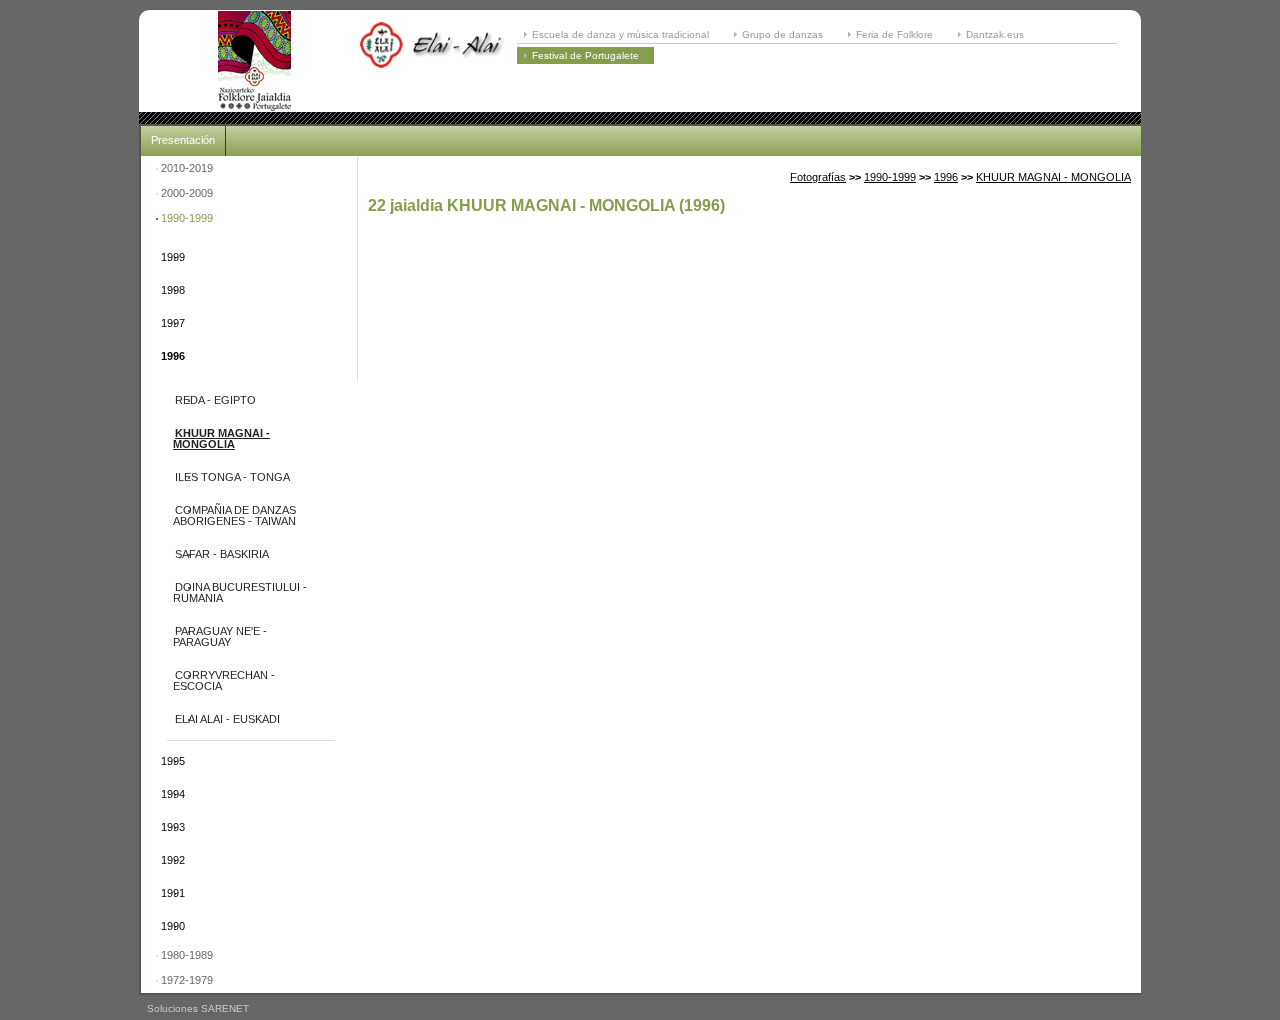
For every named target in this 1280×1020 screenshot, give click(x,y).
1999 (173, 257)
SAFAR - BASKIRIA (222, 554)
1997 (173, 323)
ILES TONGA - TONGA (232, 477)
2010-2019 (187, 168)
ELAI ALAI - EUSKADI (227, 719)
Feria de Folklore (894, 34)
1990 (173, 926)
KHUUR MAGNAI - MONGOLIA (221, 438)
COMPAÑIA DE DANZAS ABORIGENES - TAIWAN (234, 515)
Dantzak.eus (995, 34)
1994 (173, 794)
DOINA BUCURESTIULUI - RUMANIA (240, 592)
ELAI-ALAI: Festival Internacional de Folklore (254, 61)
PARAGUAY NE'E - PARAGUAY (220, 636)
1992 (173, 860)
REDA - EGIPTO (215, 400)
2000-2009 (187, 193)
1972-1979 (187, 980)
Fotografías (818, 177)
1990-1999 (187, 218)
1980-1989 (187, 955)
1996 (173, 356)
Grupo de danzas (782, 34)
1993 (173, 827)
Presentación (183, 140)
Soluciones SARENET (198, 1008)
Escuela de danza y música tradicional (620, 34)
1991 (173, 893)
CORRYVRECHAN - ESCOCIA (224, 680)
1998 (173, 290)
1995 (173, 761)
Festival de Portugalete (585, 55)
